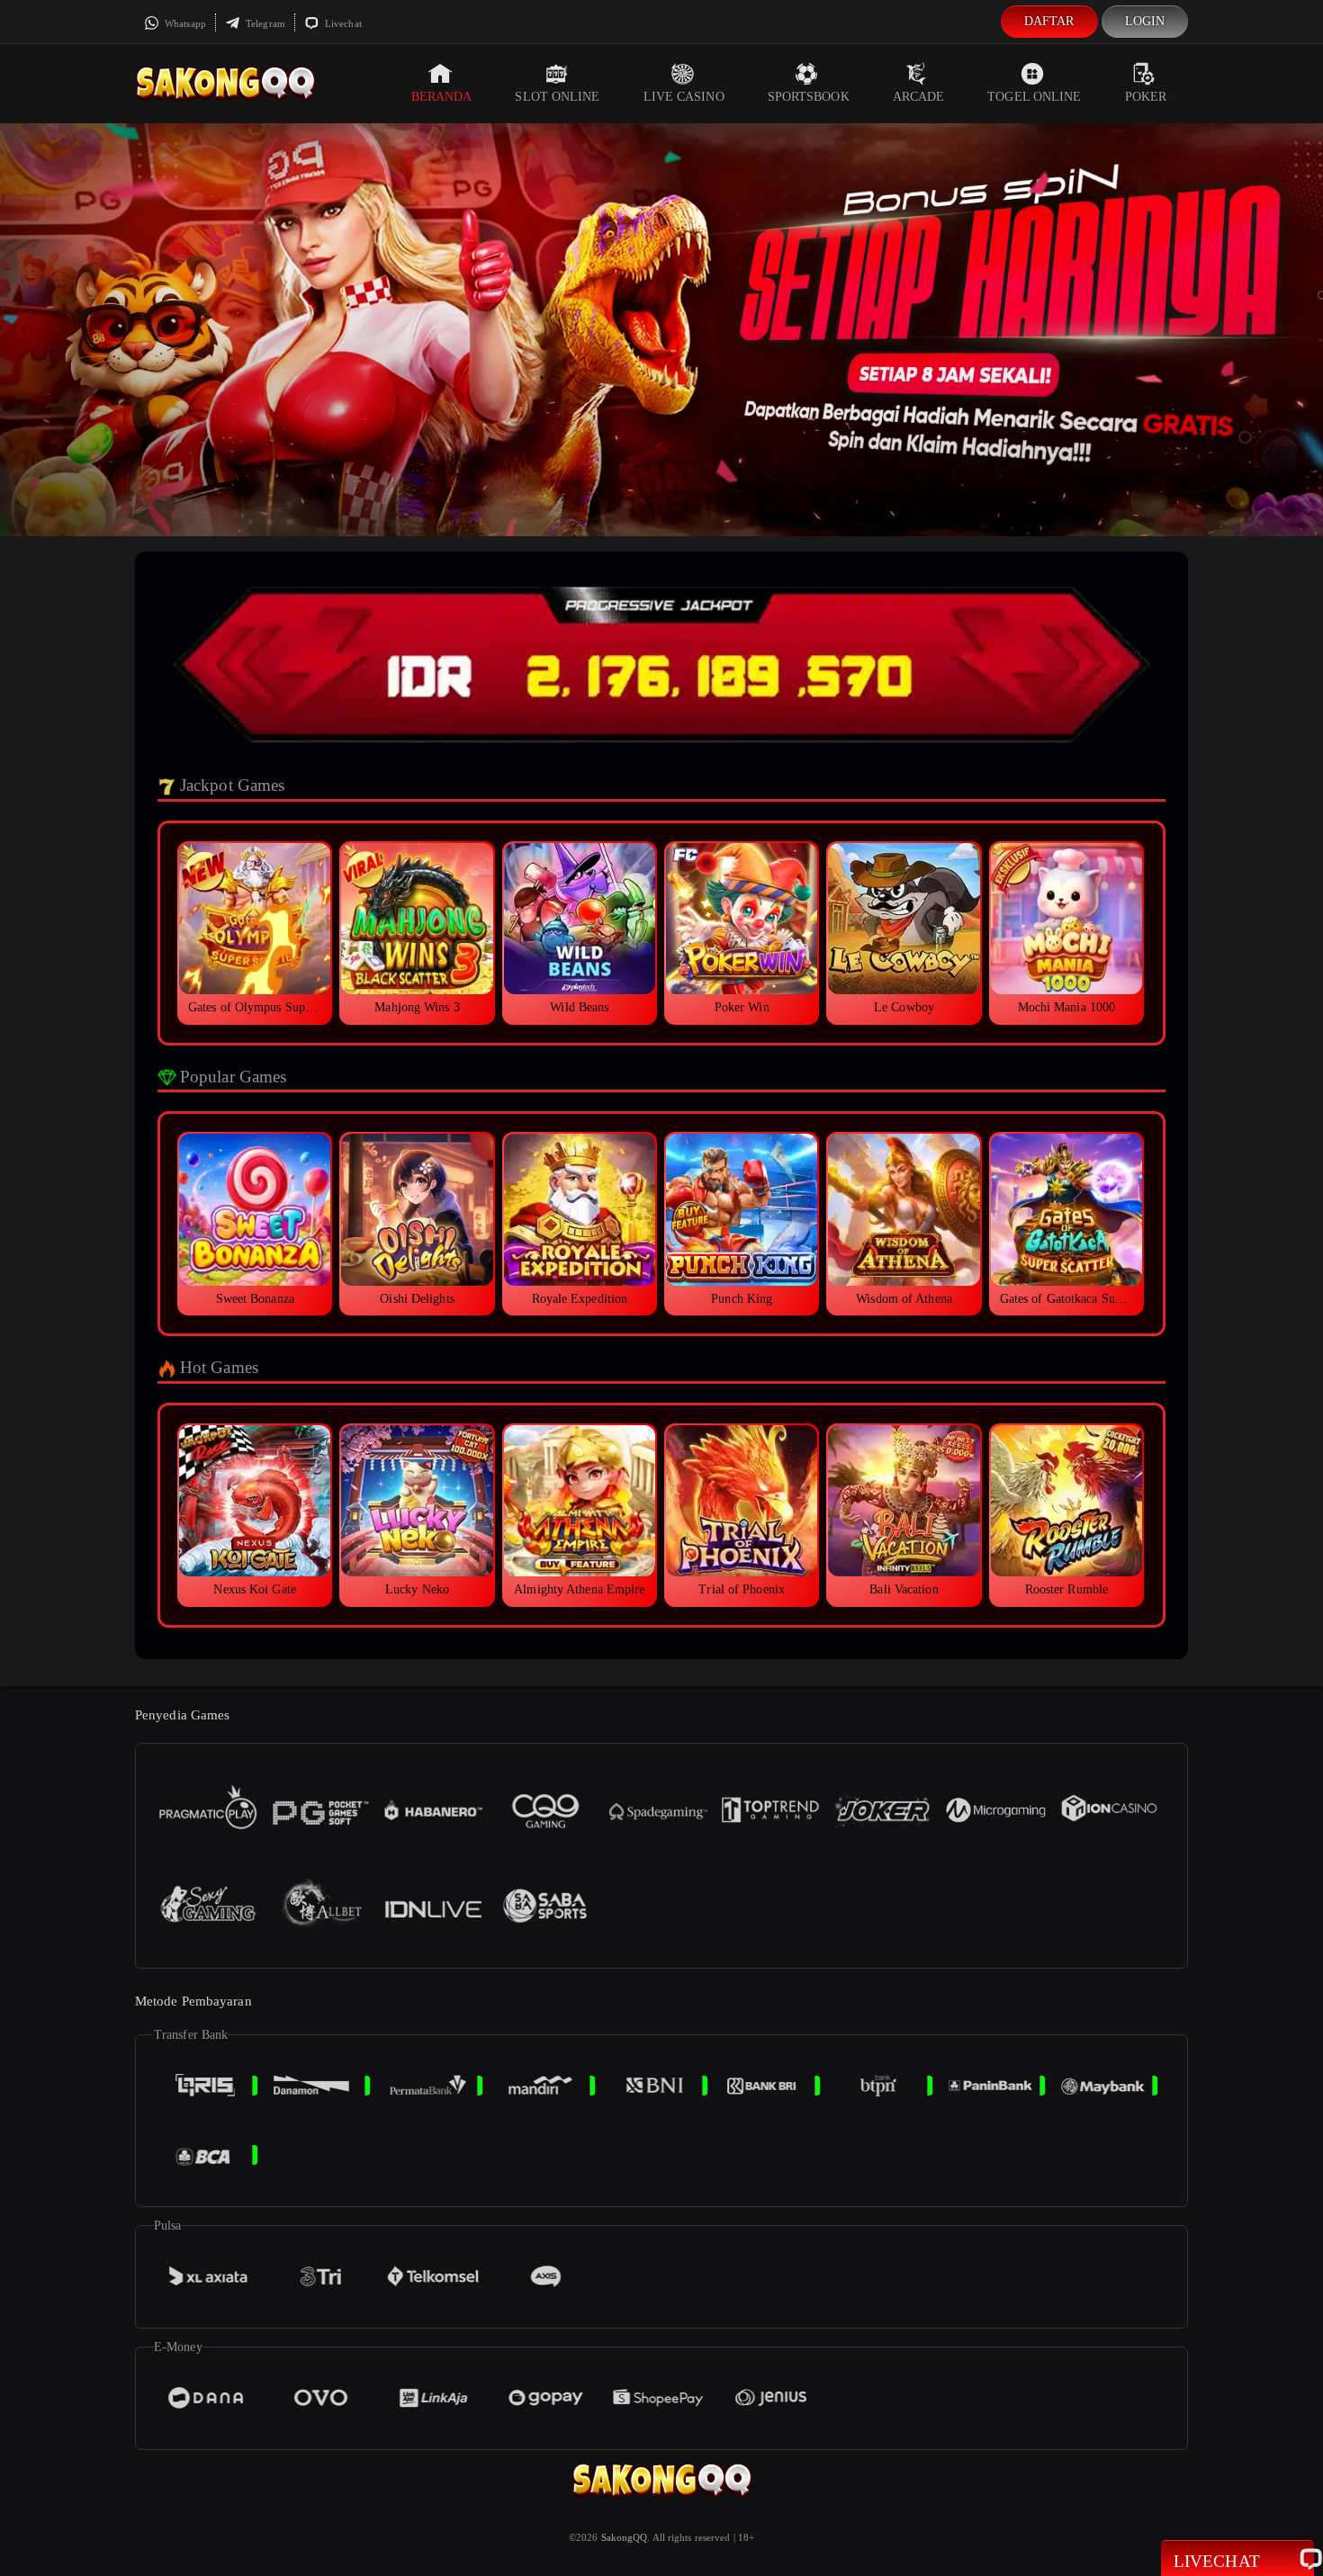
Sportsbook (809, 97)
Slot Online (557, 97)
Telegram (264, 23)
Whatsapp (184, 23)
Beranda (442, 97)
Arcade (919, 97)
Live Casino (684, 97)
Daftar (1049, 21)
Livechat (342, 23)
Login (1145, 21)
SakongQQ (625, 2537)
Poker (1146, 97)
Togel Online (1034, 97)
